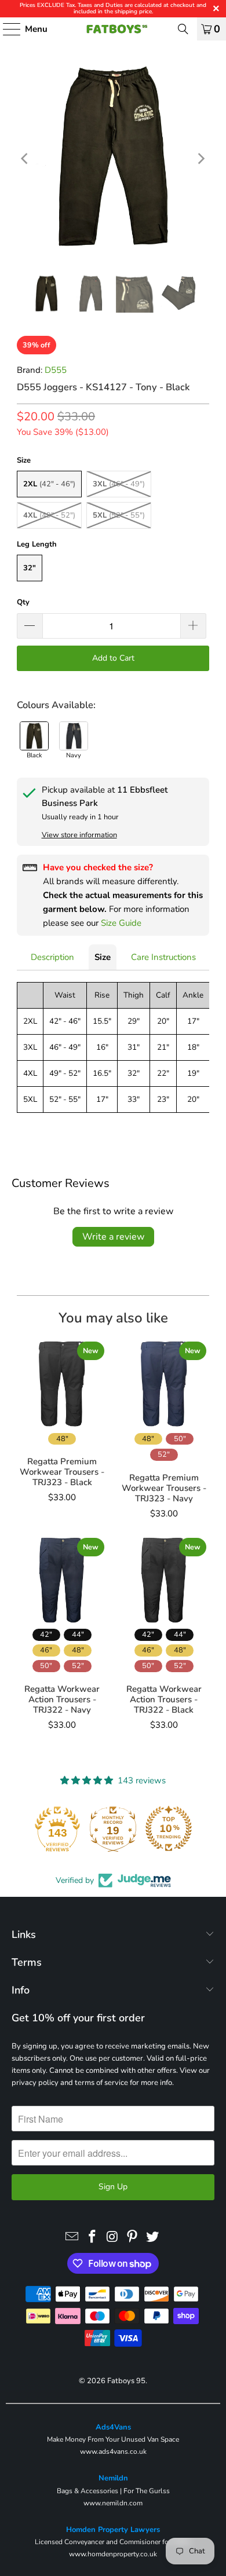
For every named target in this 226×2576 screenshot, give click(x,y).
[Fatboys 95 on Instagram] (112, 2237)
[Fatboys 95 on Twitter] (153, 2237)
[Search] (183, 29)
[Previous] (25, 159)
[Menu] (6, 29)
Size (103, 957)
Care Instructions (163, 957)
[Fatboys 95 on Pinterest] (133, 2237)
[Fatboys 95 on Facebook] (92, 2237)
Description (52, 957)
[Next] (201, 159)
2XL (49, 484)
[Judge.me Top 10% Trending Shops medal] (169, 1829)
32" (30, 568)
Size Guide (121, 923)
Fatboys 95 (126, 2381)
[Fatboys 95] (113, 29)
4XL (49, 515)
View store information (79, 835)
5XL (119, 515)
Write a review (113, 1237)
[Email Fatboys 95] (72, 2237)
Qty (23, 602)
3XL (119, 484)
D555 (56, 370)
